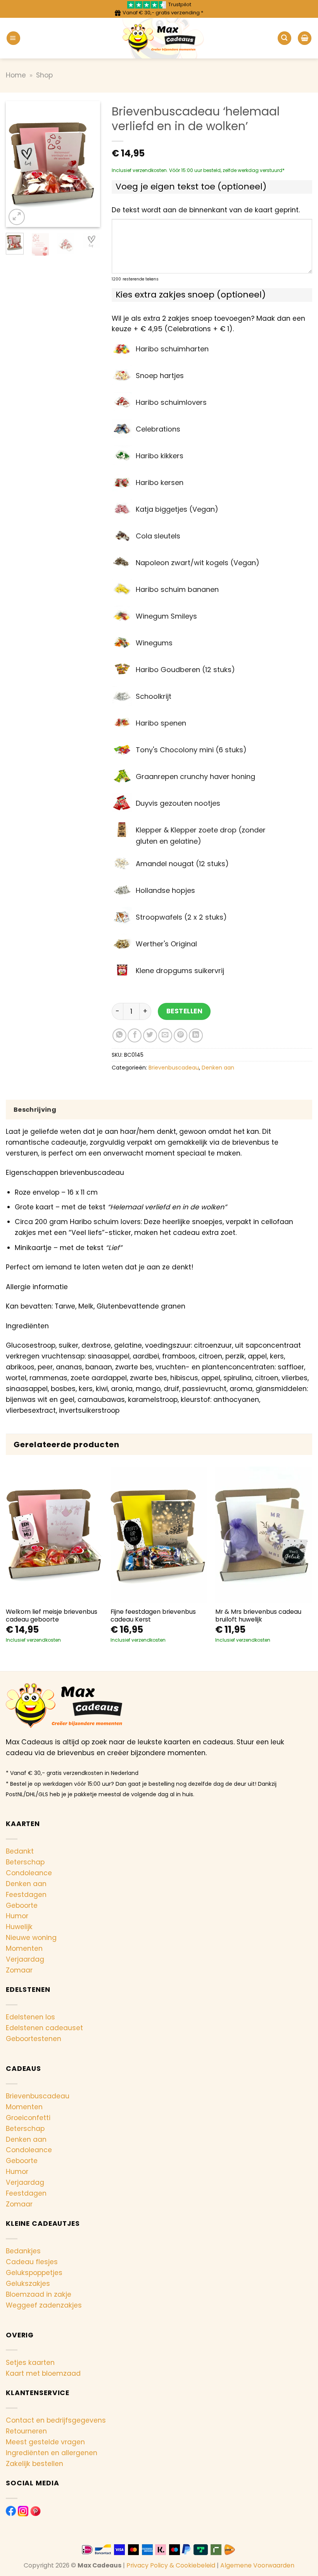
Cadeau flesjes (32, 2262)
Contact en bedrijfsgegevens (56, 2420)
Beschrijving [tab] (35, 1110)
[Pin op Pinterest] (181, 1035)
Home (16, 75)
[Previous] (17, 164)
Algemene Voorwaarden (257, 2565)
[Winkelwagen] (305, 38)
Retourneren (26, 2431)
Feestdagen (26, 1895)
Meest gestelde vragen (45, 2442)
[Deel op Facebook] (135, 1035)
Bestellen (185, 1011)
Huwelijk (19, 1927)
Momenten (24, 1948)
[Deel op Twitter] (150, 1035)
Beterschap (25, 1862)
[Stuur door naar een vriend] (165, 1035)
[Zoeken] (284, 38)
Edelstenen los (30, 2017)
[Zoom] (17, 217)
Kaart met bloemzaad (43, 2373)
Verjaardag (25, 1959)
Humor (17, 1916)
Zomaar (19, 1970)
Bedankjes (23, 2251)
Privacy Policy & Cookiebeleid (171, 2565)
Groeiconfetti (28, 2118)
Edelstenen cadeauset (44, 2028)
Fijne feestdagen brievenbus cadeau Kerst (153, 1616)
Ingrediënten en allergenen (52, 2453)
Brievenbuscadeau (174, 1068)
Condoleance (29, 1873)
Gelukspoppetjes (34, 2273)
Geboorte (22, 1905)
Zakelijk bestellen (35, 2464)
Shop (44, 75)
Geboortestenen (34, 2039)
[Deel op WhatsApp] (119, 1035)
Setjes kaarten (30, 2363)
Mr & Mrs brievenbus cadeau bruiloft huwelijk (258, 1616)
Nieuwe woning (31, 1938)
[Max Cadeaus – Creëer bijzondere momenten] (159, 38)
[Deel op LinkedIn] (196, 1035)
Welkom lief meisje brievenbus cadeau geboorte (52, 1616)
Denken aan (218, 1068)
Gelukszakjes (28, 2284)
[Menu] (13, 38)
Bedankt (20, 1851)
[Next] (88, 164)
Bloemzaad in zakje (39, 2294)
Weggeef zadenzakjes (44, 2305)
